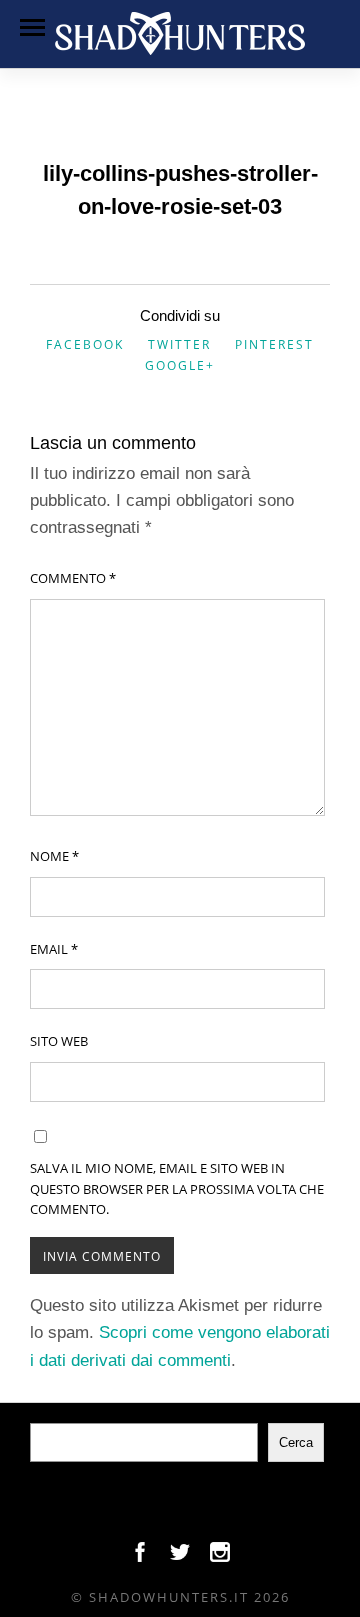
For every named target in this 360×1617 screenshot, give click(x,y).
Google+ (180, 365)
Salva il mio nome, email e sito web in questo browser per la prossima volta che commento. (177, 1189)
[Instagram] (220, 1557)
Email (54, 949)
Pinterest (274, 344)
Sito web (59, 1041)
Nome (54, 856)
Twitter (179, 344)
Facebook (85, 344)
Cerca (296, 1442)
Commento (73, 578)
